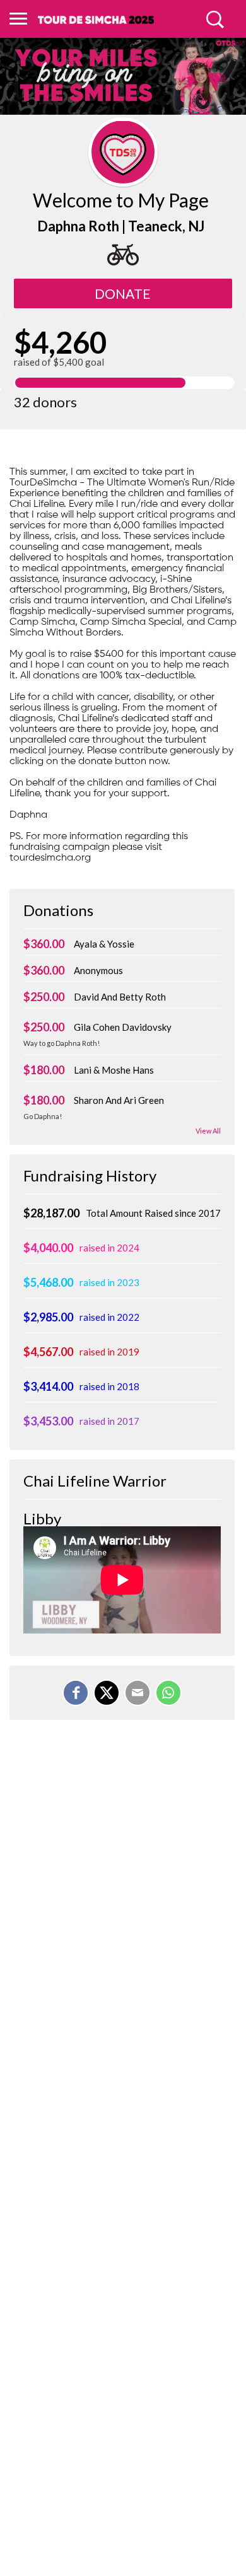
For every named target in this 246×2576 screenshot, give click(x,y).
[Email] (138, 1693)
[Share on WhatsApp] (168, 1693)
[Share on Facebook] (76, 1693)
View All (208, 1131)
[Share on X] (107, 1693)
